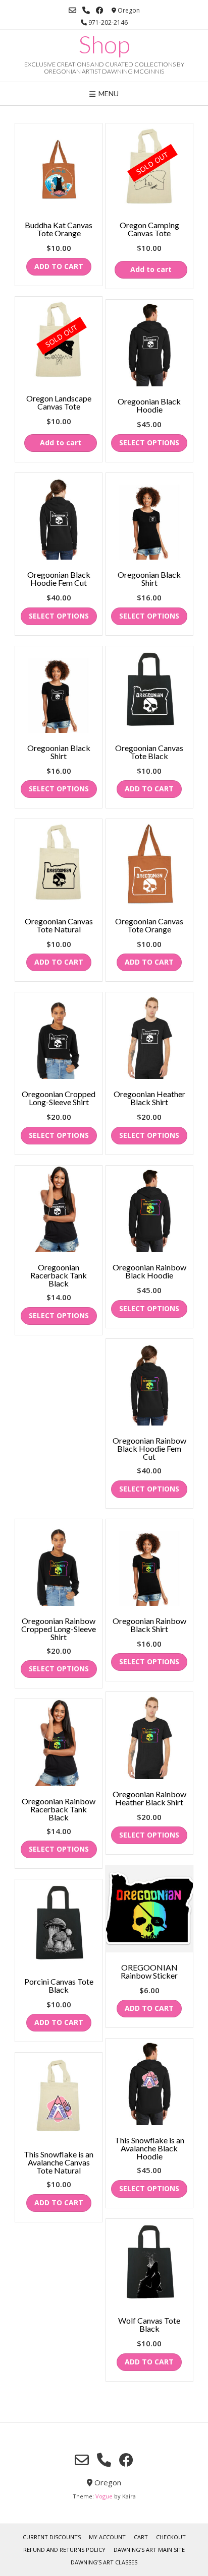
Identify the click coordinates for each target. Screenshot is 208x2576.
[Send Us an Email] (72, 10)
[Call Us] (86, 10)
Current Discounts (52, 2537)
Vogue (104, 2496)
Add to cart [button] (59, 266)
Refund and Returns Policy (64, 2550)
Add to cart (151, 269)
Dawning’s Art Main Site (149, 2550)
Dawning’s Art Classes (104, 2562)
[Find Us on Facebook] (100, 10)
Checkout (171, 2537)
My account (107, 2537)
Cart (141, 2537)
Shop (104, 44)
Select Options (149, 443)
